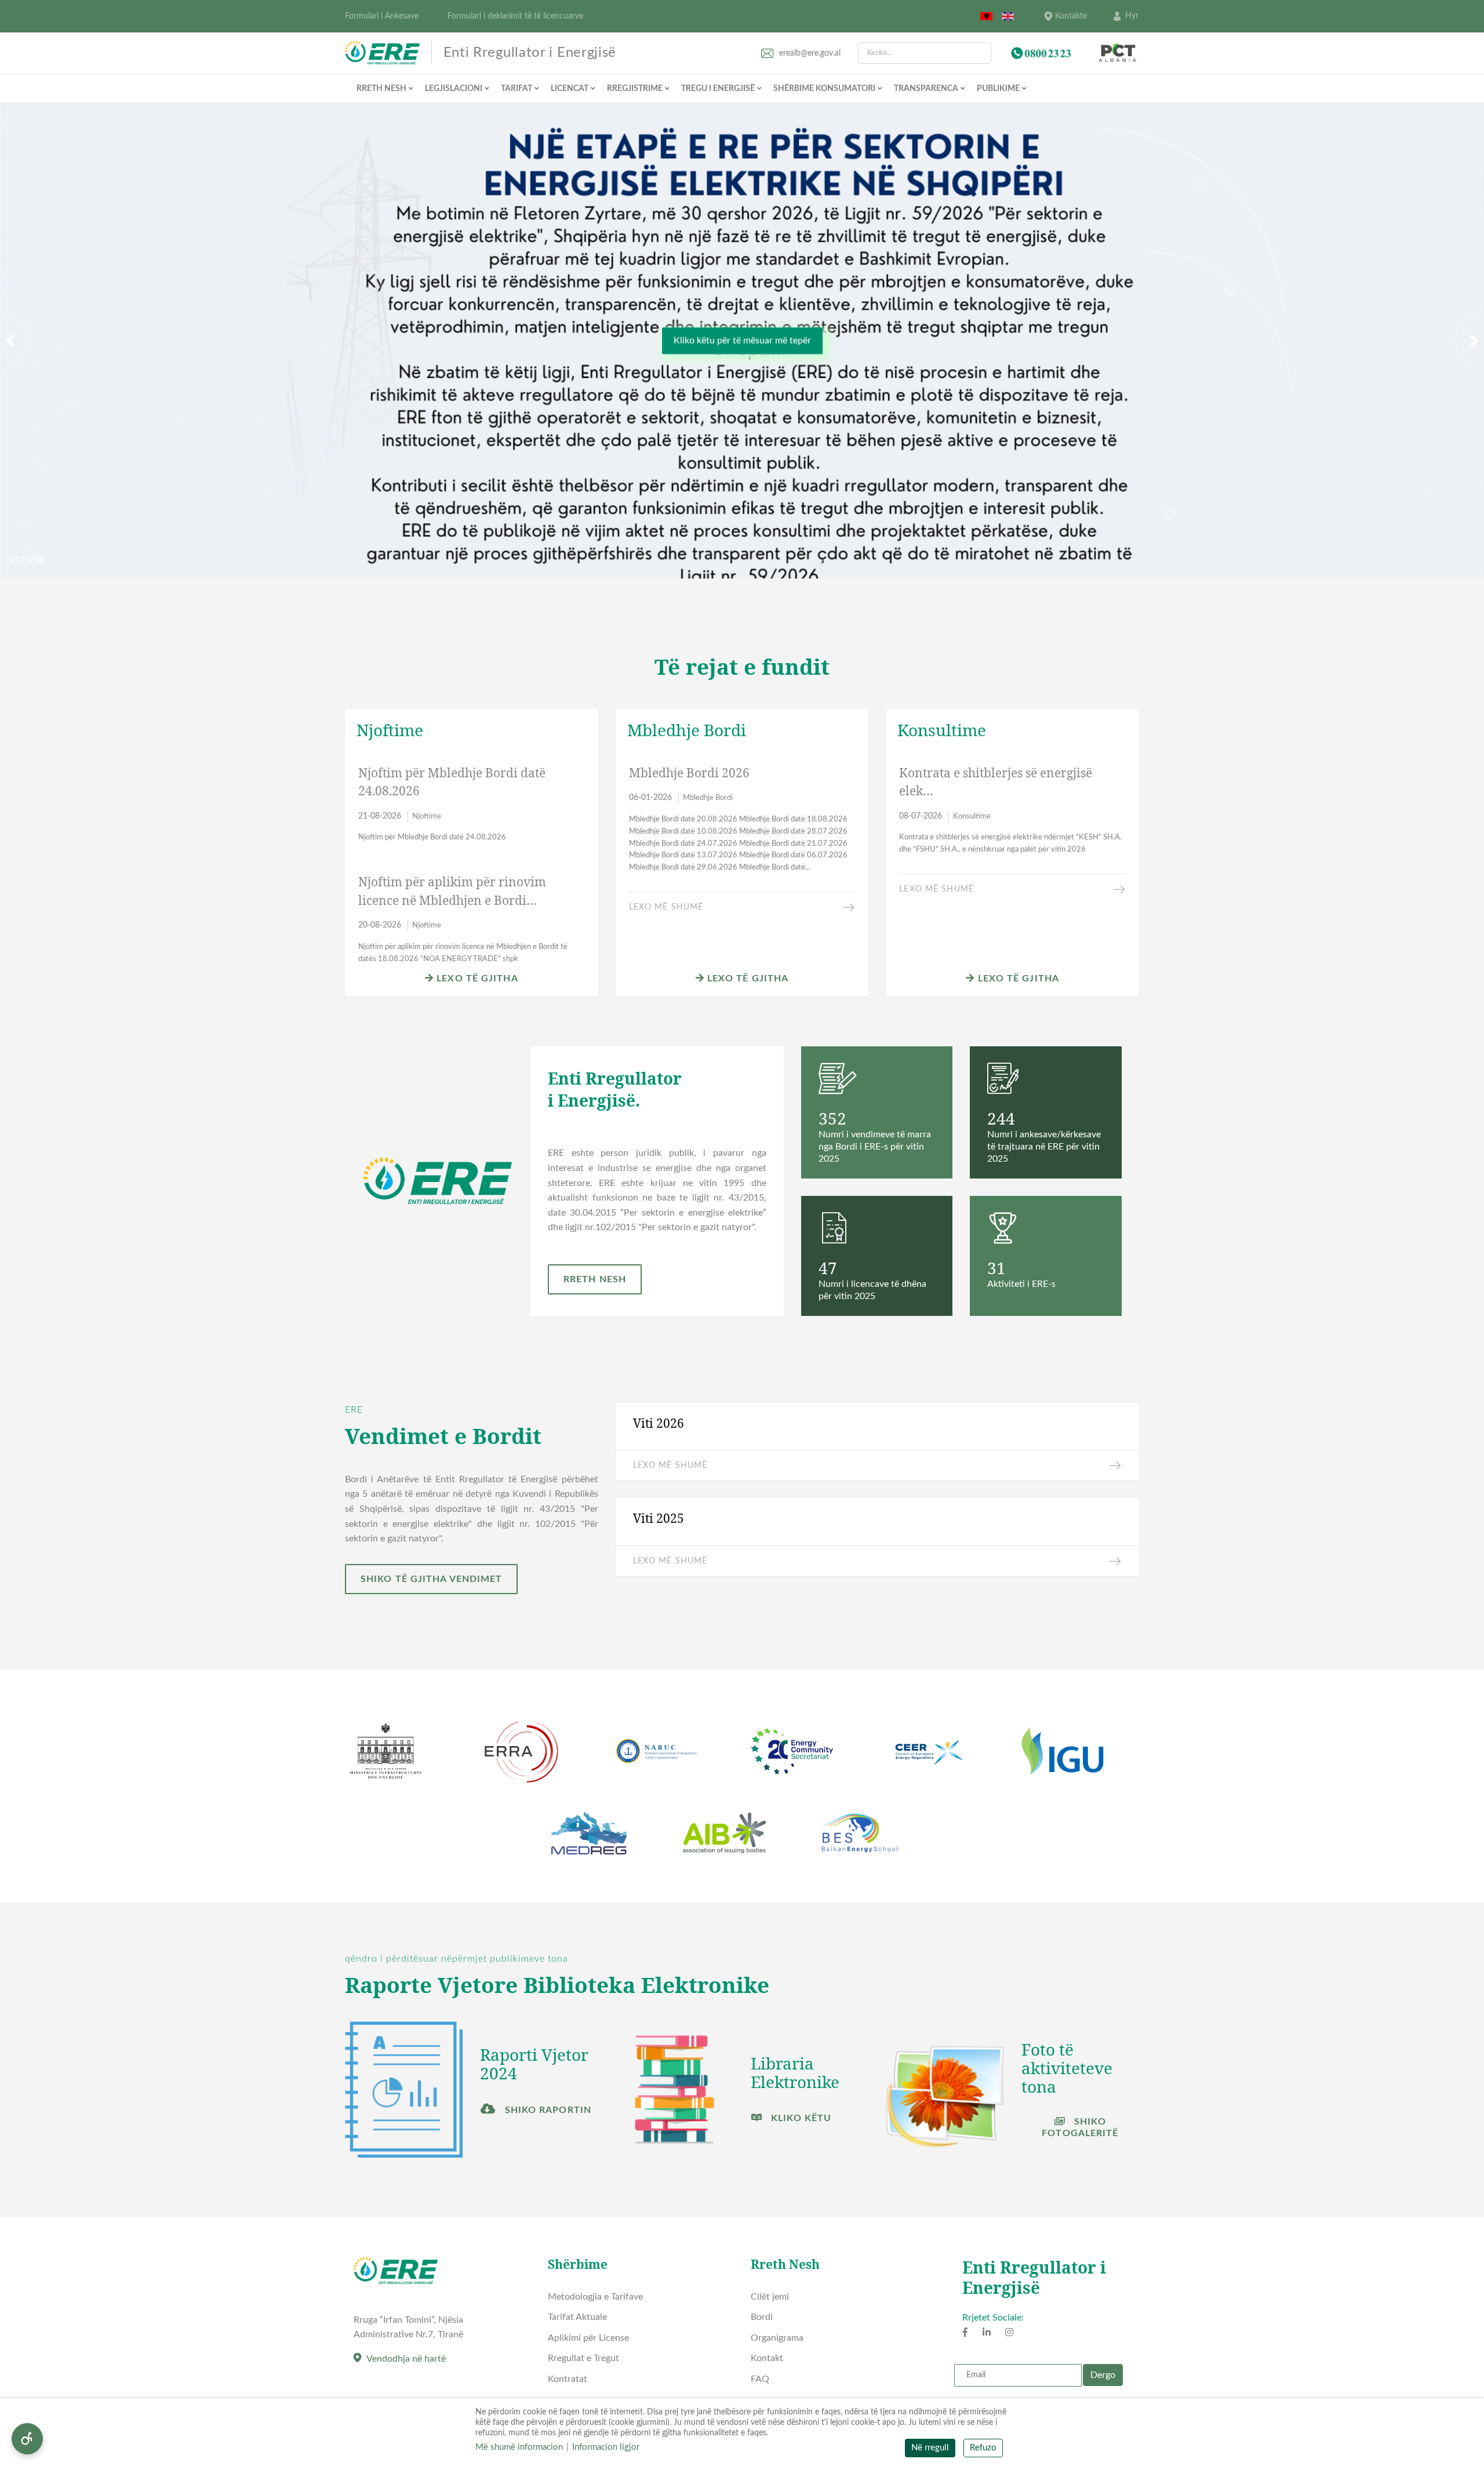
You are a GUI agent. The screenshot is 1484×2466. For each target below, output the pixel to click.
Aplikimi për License (588, 2338)
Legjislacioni (454, 89)
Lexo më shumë (666, 907)
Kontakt (767, 2358)
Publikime (998, 89)
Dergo (1103, 2375)
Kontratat (568, 2379)
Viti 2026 (659, 1423)
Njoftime (427, 816)
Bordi (762, 2317)
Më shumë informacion (519, 2447)
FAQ (760, 2379)
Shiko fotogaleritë (1080, 2127)
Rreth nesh (381, 89)
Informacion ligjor (606, 2447)
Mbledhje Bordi (708, 798)
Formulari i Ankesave (382, 16)
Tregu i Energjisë (718, 89)
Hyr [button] (1132, 16)
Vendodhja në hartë (406, 2359)
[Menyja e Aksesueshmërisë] (27, 2439)
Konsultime (972, 816)
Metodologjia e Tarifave (595, 2297)
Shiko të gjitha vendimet (431, 1579)
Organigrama (777, 2338)
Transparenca (926, 89)
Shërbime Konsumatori (824, 89)
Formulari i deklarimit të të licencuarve (515, 16)
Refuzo (983, 2448)
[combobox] (925, 53)
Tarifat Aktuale (577, 2317)
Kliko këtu (800, 2118)
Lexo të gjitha (476, 979)
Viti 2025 (659, 1518)
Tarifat (517, 89)
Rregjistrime (635, 89)
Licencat (570, 89)
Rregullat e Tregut (583, 2358)
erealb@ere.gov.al (810, 53)
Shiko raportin (546, 2110)
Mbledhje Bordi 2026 (689, 773)
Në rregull (930, 2448)
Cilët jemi (770, 2297)
